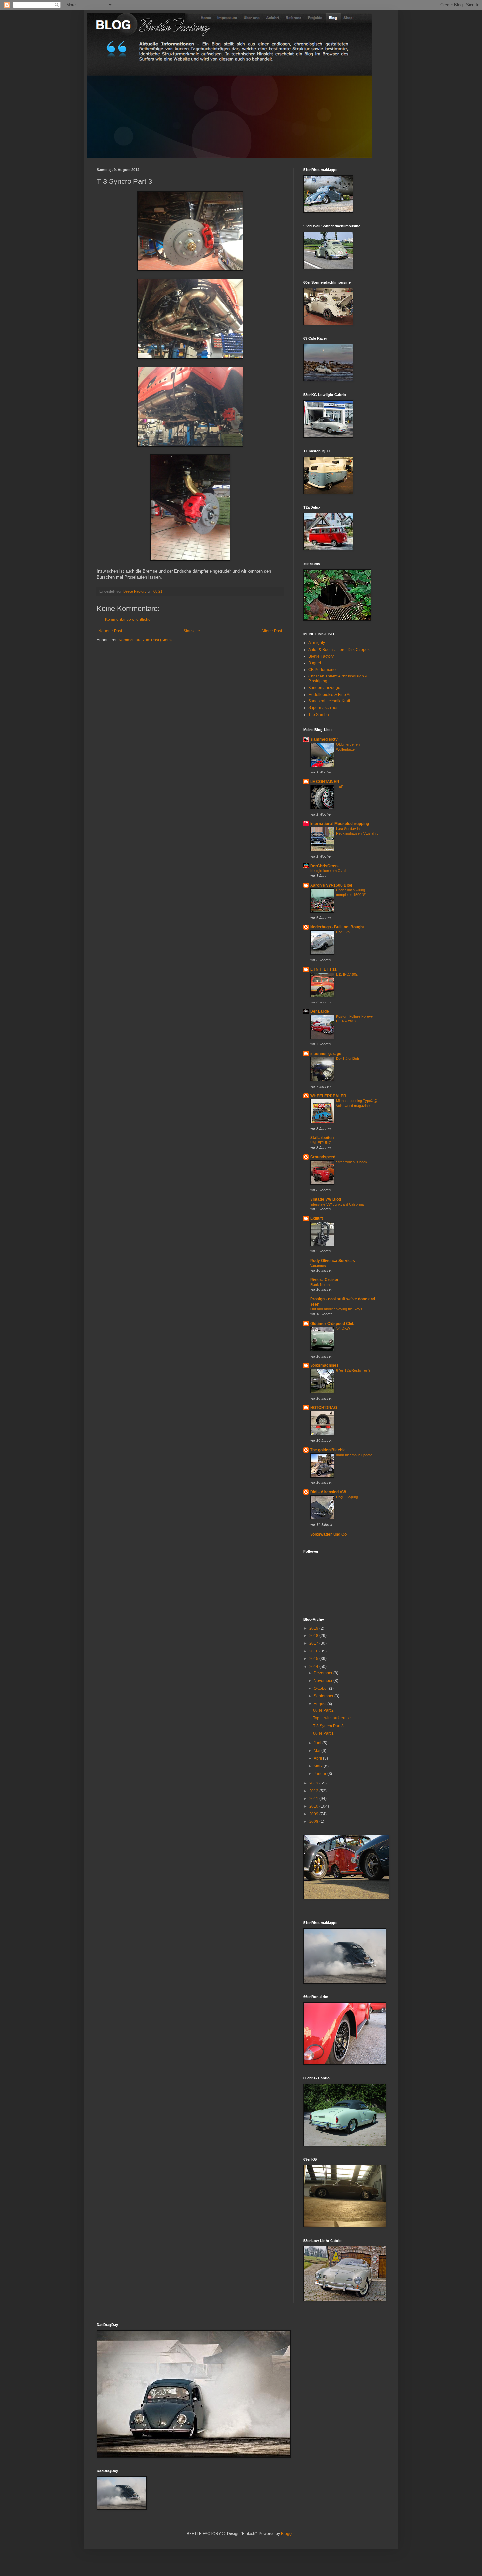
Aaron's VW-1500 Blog (331, 885)
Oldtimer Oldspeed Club (332, 1324)
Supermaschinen (323, 708)
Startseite (192, 631)
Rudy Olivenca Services (333, 1261)
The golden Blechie (328, 1450)
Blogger (288, 2534)
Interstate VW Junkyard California (337, 1204)
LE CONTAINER (325, 782)
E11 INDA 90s (347, 974)
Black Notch (320, 1285)
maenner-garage (326, 1054)
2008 (314, 1822)
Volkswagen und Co (328, 1534)
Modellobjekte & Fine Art (330, 695)
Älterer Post (272, 631)
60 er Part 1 (323, 1733)
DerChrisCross (324, 866)
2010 (314, 1806)
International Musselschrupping (340, 824)
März (319, 1766)
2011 (314, 1799)
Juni (318, 1743)
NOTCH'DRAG (324, 1408)
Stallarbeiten (322, 1138)
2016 (314, 1651)
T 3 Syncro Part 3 (328, 1726)
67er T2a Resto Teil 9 (353, 1370)
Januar (321, 1774)
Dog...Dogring (347, 1497)
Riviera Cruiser (324, 1280)
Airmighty (317, 643)
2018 (314, 1636)
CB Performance (323, 670)
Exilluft (317, 1218)
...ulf (339, 787)
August (321, 1704)
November (324, 1681)
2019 (314, 1628)
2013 (314, 1783)
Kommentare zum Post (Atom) (145, 640)
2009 (314, 1814)
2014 (314, 1667)
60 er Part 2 (323, 1710)
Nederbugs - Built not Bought (337, 927)
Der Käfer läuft (348, 1059)
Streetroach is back (352, 1162)
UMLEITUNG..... (323, 1143)
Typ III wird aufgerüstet (333, 1718)
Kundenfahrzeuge (324, 688)
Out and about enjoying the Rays (336, 1309)
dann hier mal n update (354, 1455)
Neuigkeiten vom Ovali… (330, 871)
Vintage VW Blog (326, 1199)
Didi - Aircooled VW (328, 1492)
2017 (314, 1643)
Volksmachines (324, 1365)
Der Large (320, 1011)
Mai (318, 1751)
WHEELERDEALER (328, 1096)
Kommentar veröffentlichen (129, 620)
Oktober (321, 1689)
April (318, 1758)
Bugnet (315, 663)
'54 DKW (343, 1328)
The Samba (319, 715)
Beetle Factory (321, 656)
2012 (314, 1791)
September (324, 1696)
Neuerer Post (110, 631)
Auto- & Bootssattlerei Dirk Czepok (339, 650)
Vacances (318, 1266)
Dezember (324, 1673)
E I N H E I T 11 (323, 969)
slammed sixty (324, 739)
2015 (314, 1659)
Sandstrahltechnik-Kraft (329, 701)
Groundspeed (323, 1157)
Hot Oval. (344, 932)
